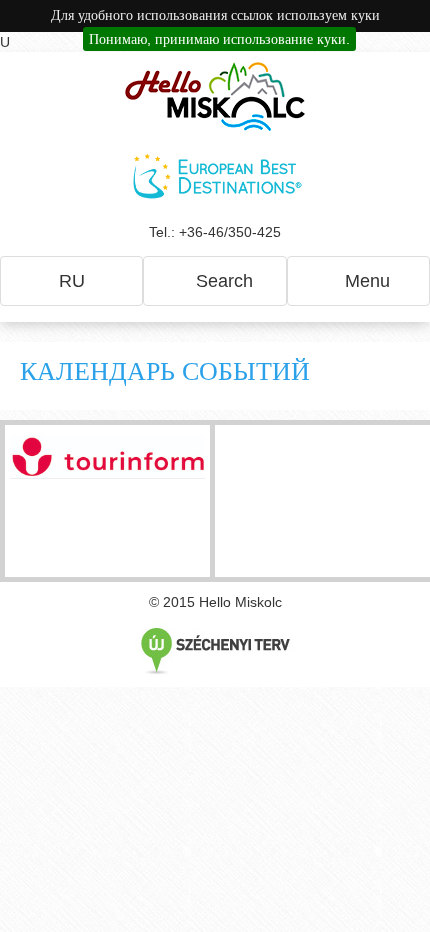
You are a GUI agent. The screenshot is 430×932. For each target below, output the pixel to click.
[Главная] (215, 96)
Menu (365, 281)
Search (222, 281)
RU (72, 281)
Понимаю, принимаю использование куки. (219, 39)
